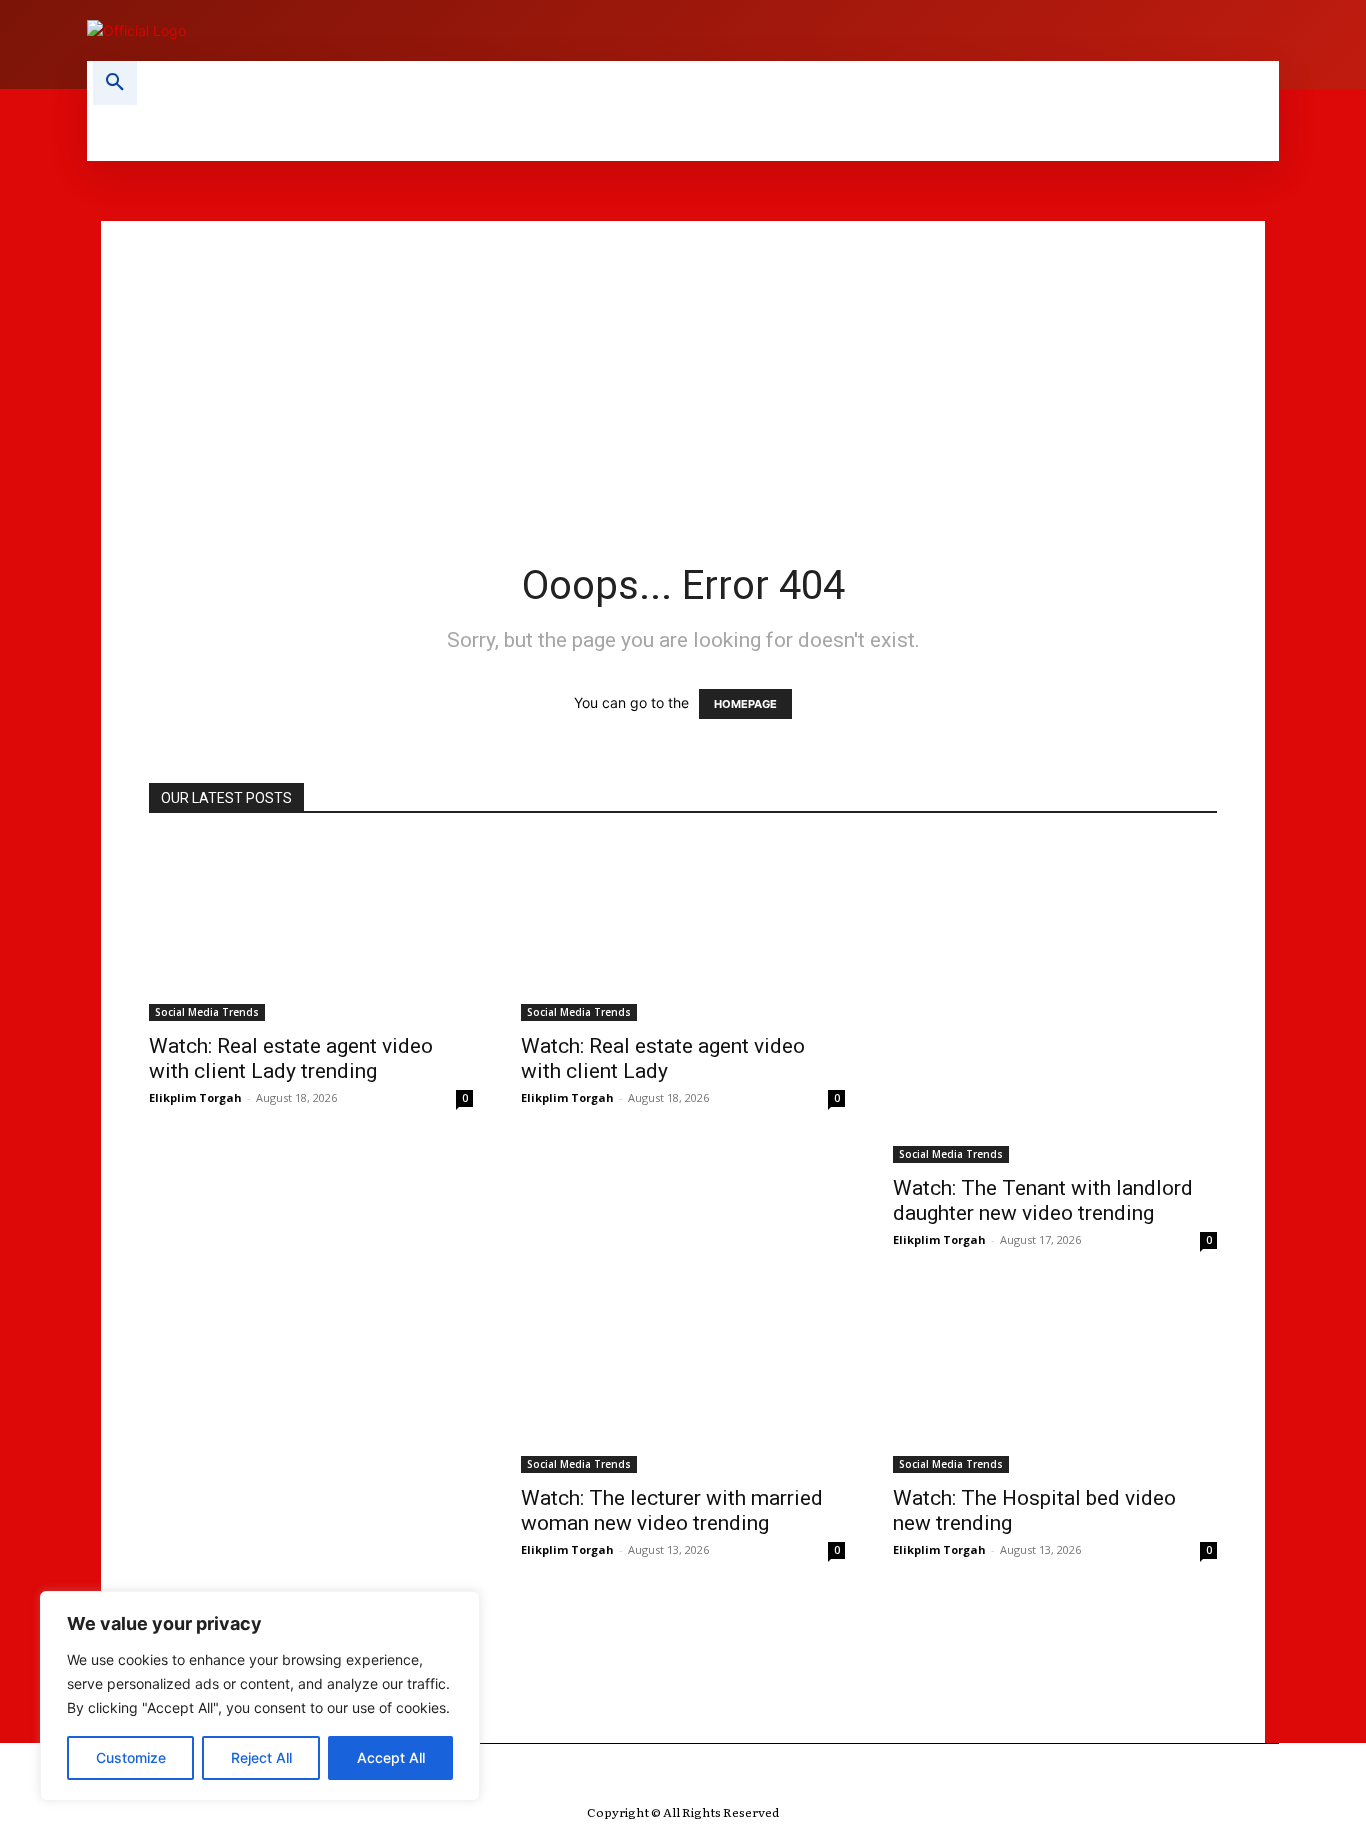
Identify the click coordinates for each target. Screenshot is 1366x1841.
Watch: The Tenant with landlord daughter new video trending (1043, 1200)
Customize (131, 1757)
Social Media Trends (207, 1012)
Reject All (261, 1757)
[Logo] (373, 30)
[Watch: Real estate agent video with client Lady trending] (311, 930)
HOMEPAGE (745, 704)
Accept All (391, 1757)
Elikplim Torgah (195, 1097)
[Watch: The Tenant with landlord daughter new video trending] (1055, 1001)
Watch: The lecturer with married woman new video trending (672, 1510)
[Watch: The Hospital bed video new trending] (1055, 1382)
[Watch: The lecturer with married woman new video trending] (683, 1382)
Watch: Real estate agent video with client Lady (663, 1058)
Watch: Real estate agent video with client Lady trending (291, 1058)
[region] (260, 1696)
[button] (115, 83)
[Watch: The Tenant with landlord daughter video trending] (311, 1453)
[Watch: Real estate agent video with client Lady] (683, 930)
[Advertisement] (683, 361)
